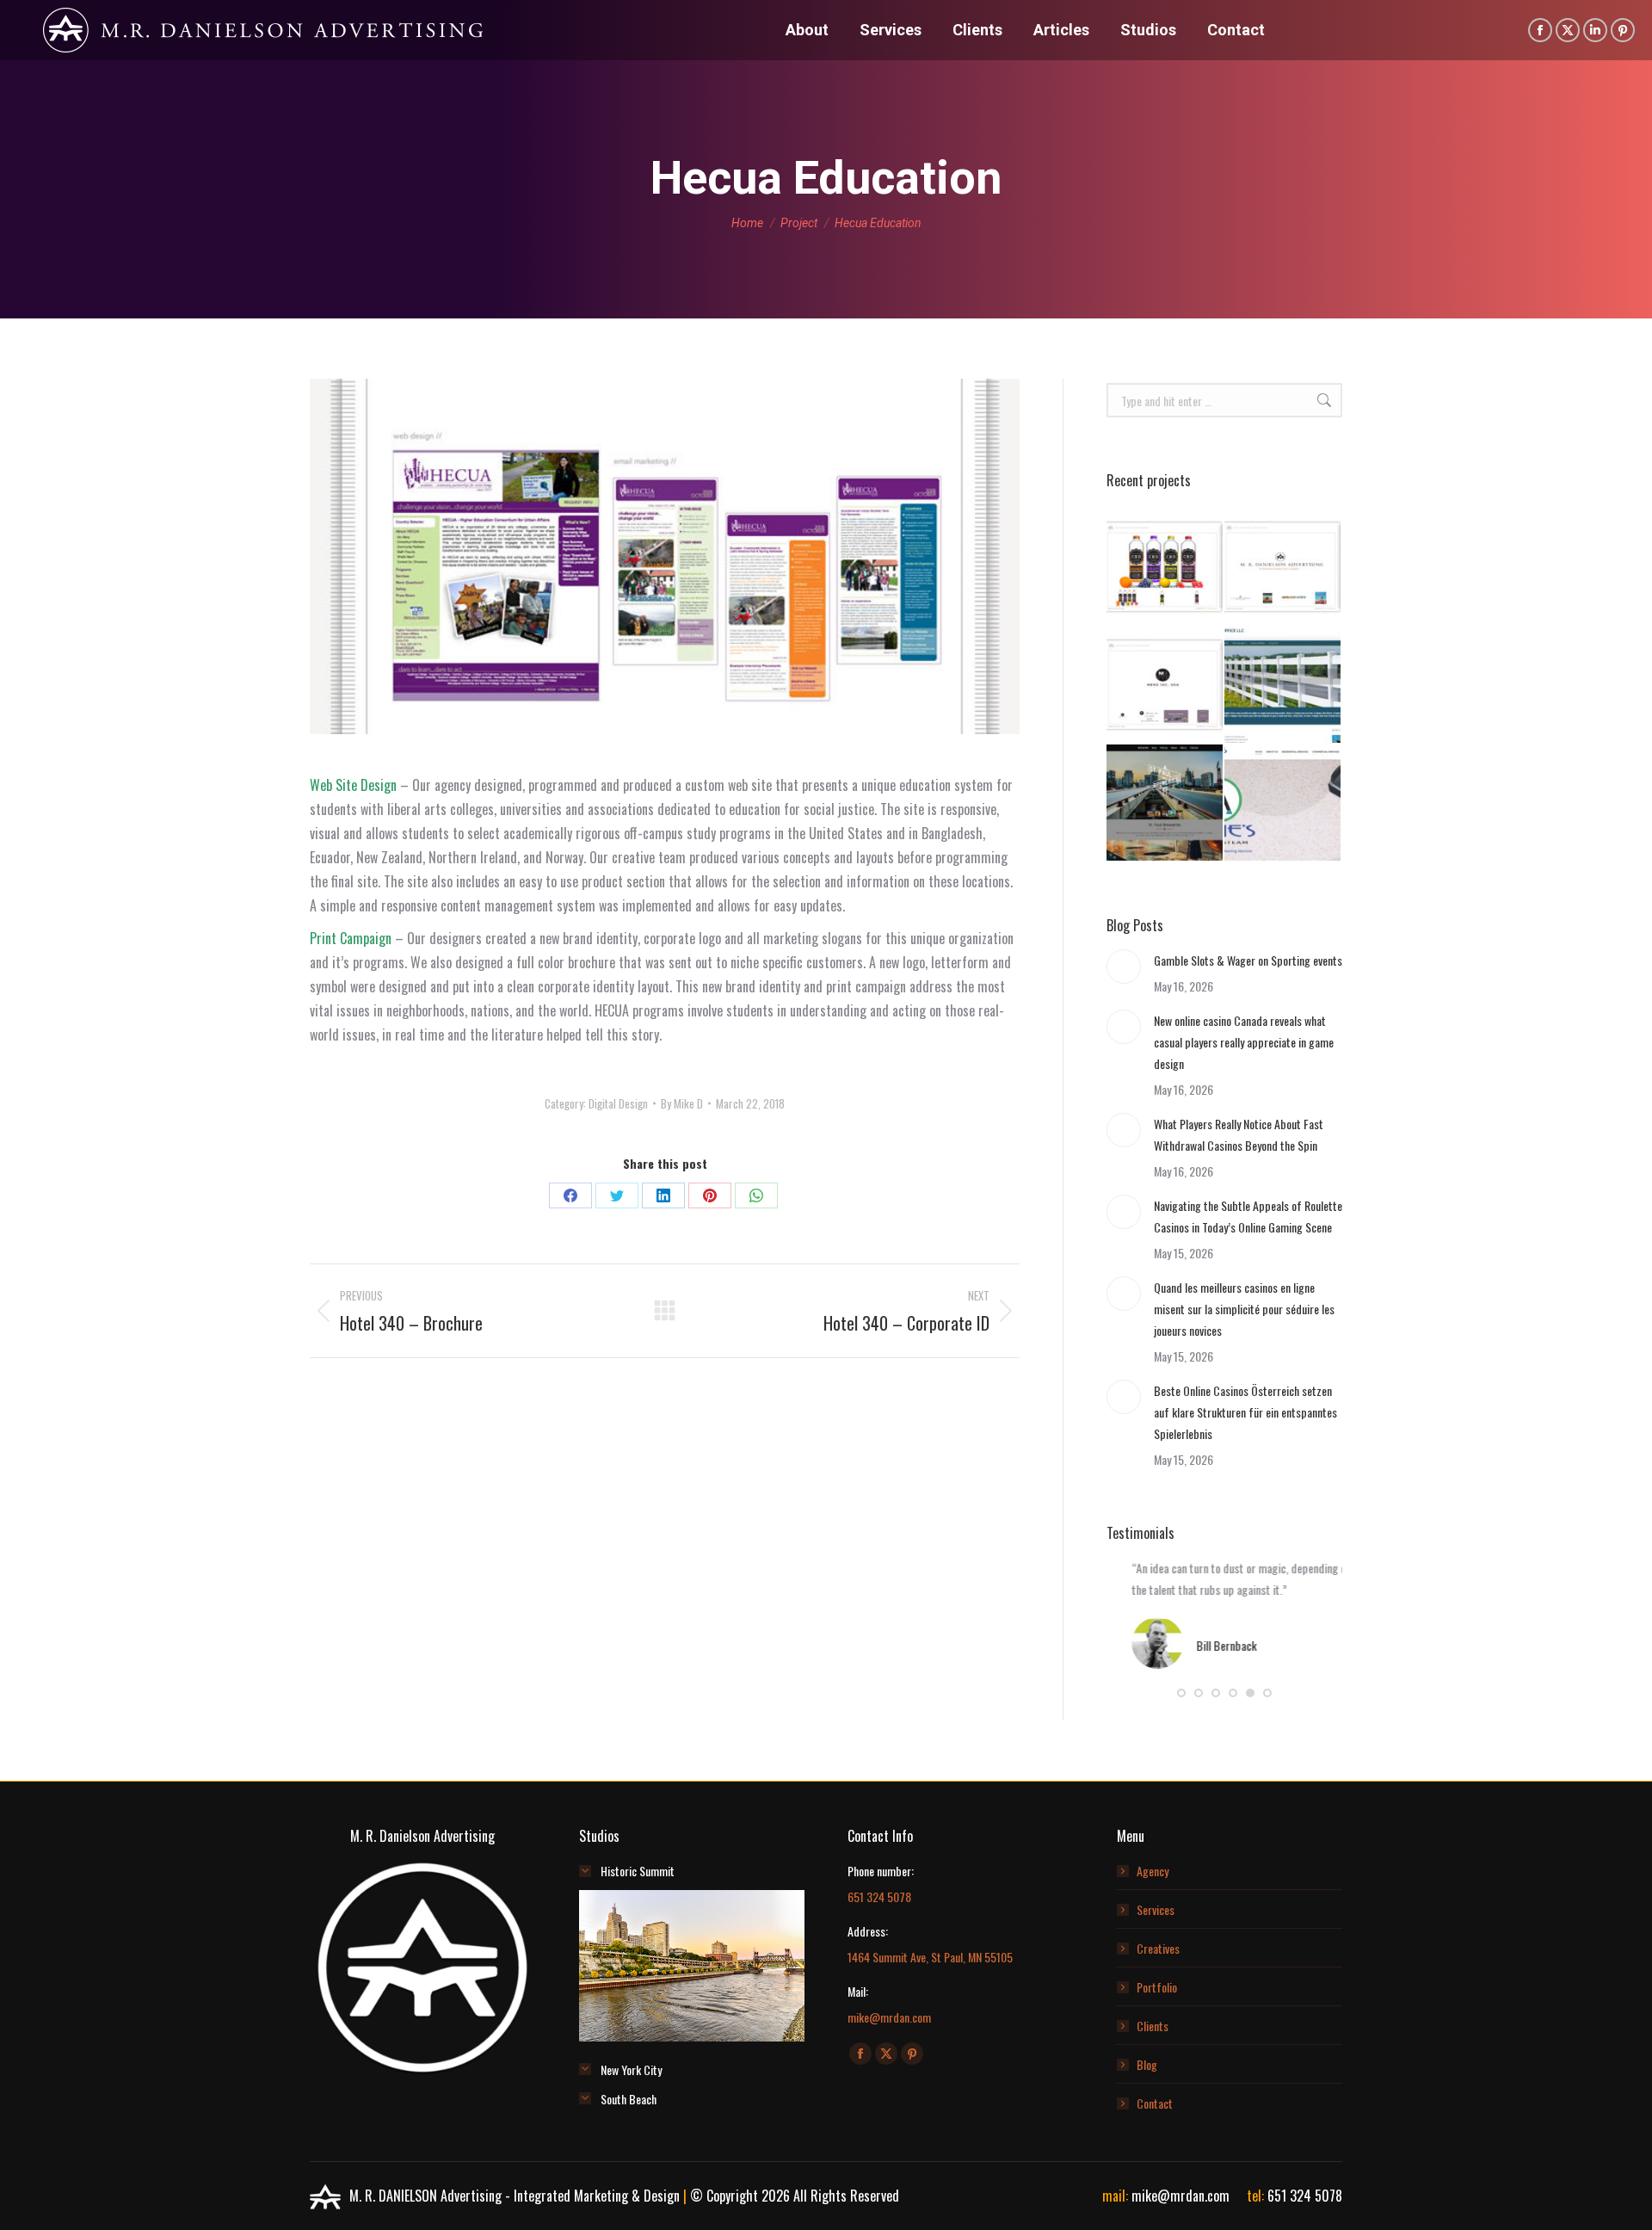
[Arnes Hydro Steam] (1283, 803)
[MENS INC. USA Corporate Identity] (1165, 686)
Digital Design (618, 1103)
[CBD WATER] (1165, 568)
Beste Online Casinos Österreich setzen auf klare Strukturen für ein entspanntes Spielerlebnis (1245, 1412)
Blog (1147, 2064)
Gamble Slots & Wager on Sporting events (1248, 960)
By (682, 1103)
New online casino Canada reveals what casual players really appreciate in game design (1244, 1042)
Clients (1153, 2026)
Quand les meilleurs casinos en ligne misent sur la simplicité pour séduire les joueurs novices (1244, 1309)
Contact (1155, 2103)
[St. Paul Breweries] (1165, 803)
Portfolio (1157, 1987)
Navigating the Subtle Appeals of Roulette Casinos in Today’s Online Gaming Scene (1248, 1216)
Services (1156, 1909)
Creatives (1158, 1948)
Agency (1153, 1871)
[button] (1181, 1693)
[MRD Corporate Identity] (1283, 568)
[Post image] (1124, 967)
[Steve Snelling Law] (1283, 686)
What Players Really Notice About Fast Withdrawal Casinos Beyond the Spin (1239, 1134)
